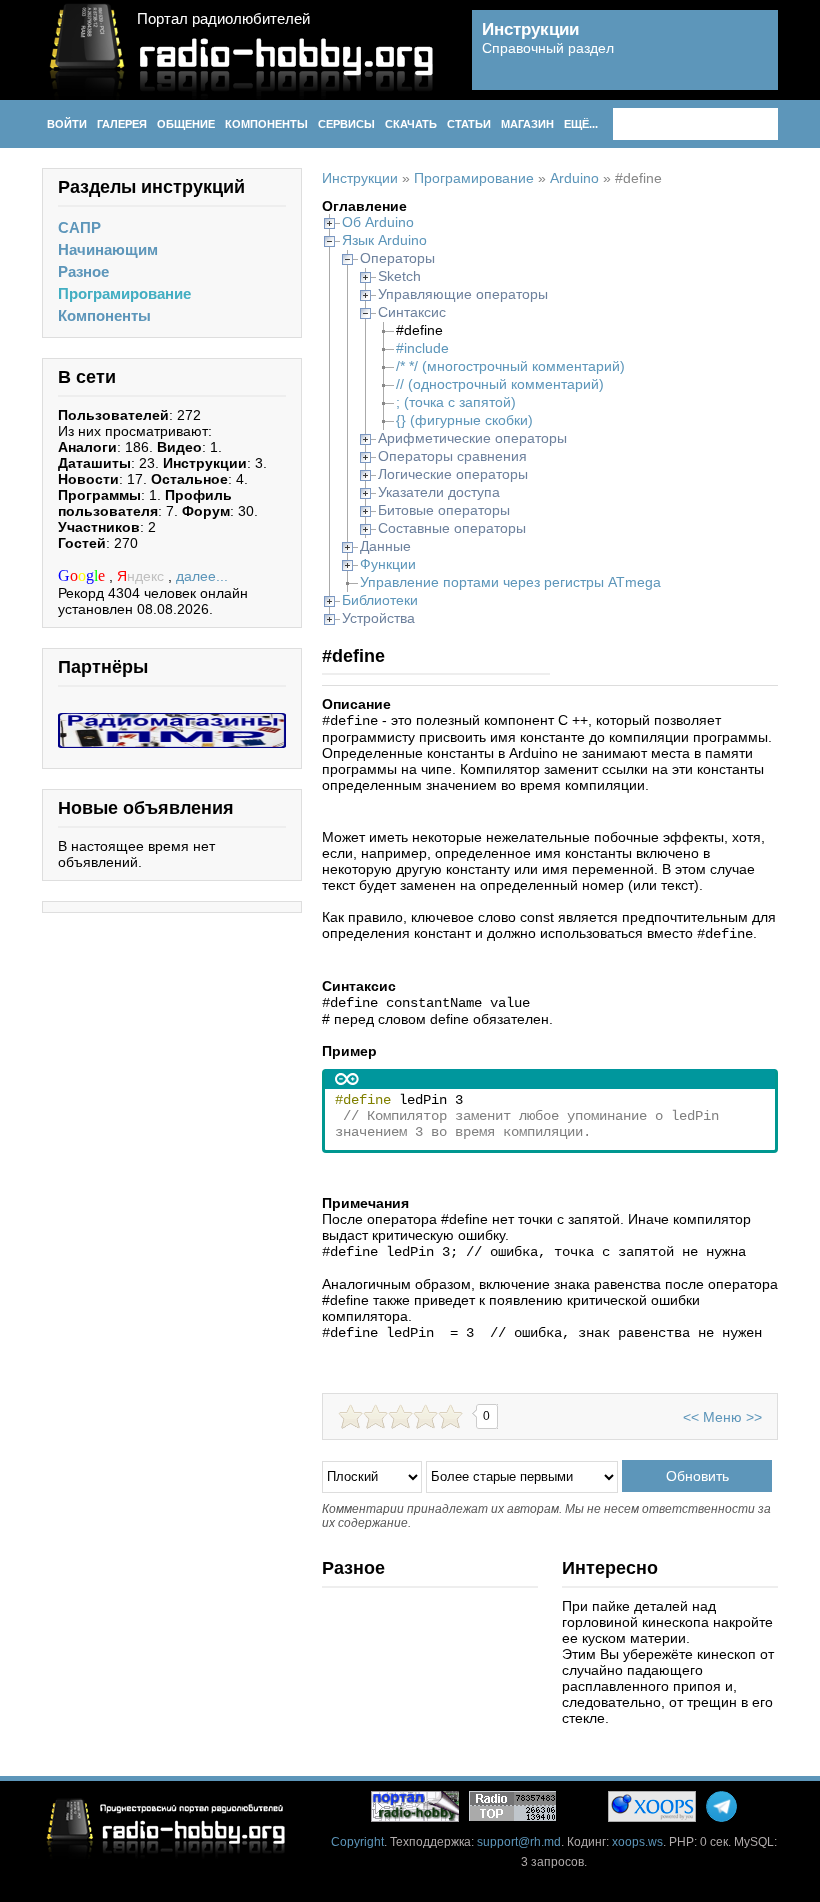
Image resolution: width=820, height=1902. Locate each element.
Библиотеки (380, 600)
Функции (388, 564)
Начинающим (108, 249)
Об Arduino (378, 222)
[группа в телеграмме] (721, 1806)
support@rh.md (519, 1842)
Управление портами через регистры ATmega (510, 582)
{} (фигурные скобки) (464, 420)
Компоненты (104, 315)
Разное (83, 271)
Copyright (357, 1842)
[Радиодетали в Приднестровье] (172, 721)
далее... (202, 576)
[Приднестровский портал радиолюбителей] (415, 1806)
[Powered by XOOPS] (652, 1806)
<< (691, 1417)
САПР (79, 227)
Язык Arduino (384, 240)
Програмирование (124, 293)
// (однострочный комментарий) (500, 384)
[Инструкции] (748, 61)
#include (422, 348)
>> (754, 1417)
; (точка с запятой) (456, 402)
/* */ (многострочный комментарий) (510, 366)
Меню (722, 1417)
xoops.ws (637, 1842)
